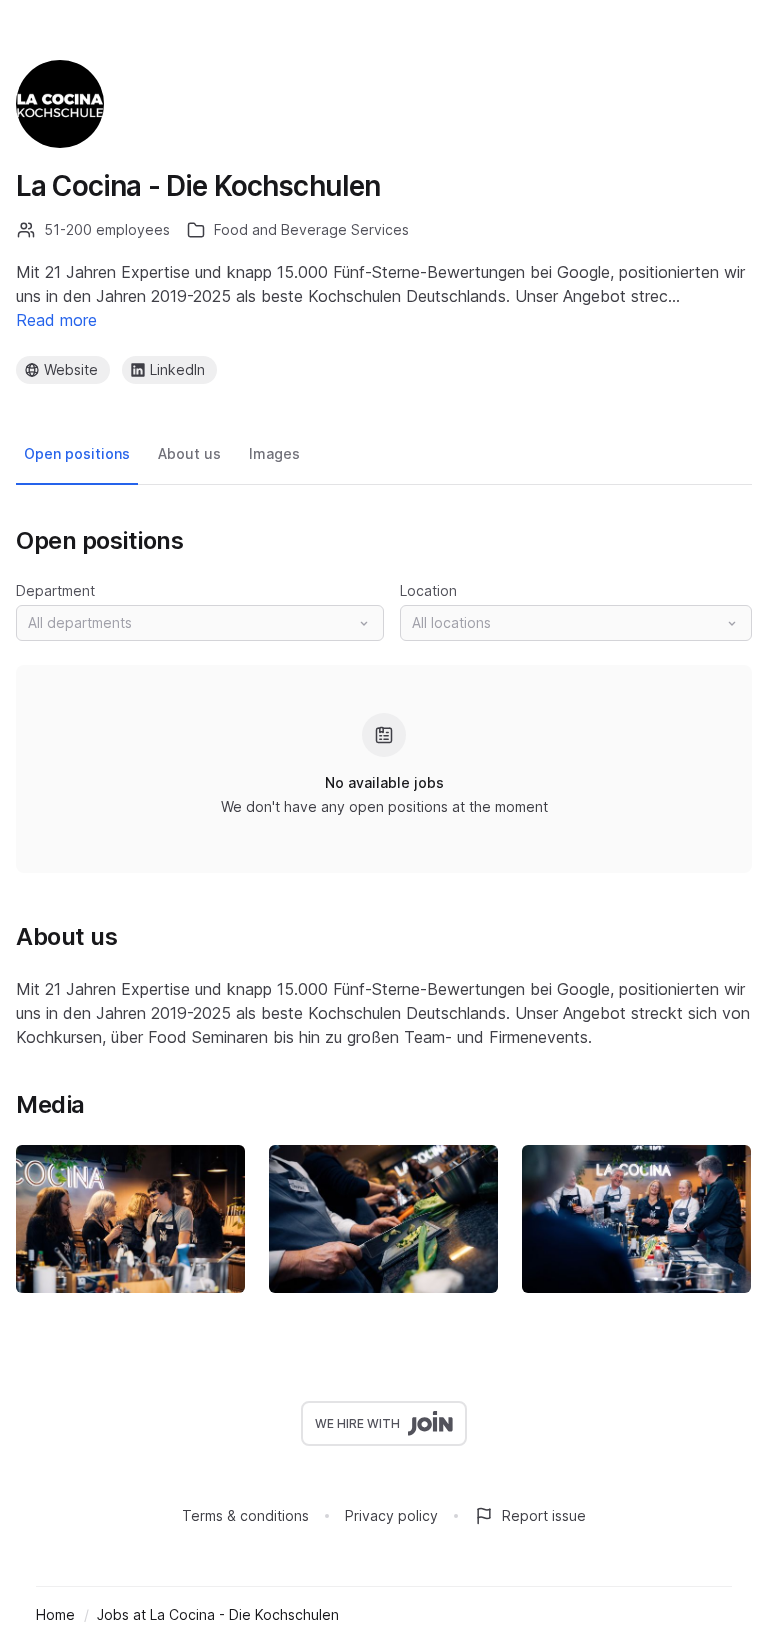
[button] (200, 623)
